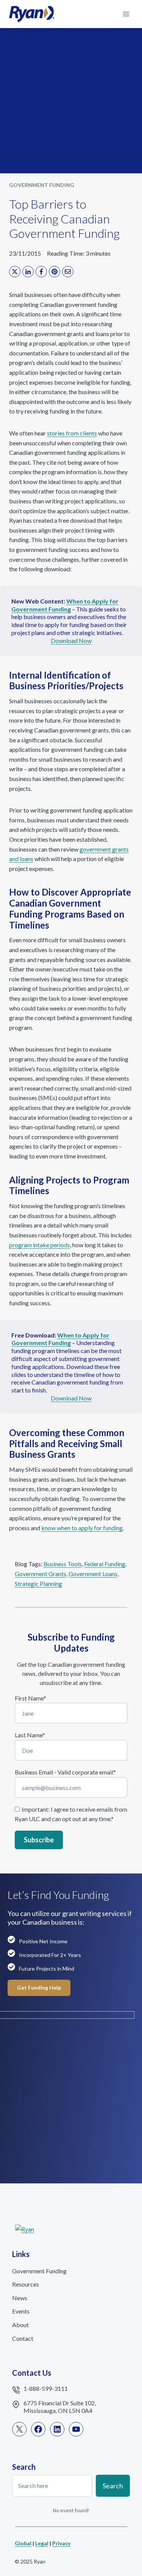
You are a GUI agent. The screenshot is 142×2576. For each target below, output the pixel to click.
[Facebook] (41, 272)
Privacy (61, 2543)
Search (113, 2486)
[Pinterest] (55, 272)
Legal (42, 2543)
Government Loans (93, 1574)
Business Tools (63, 1564)
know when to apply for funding (82, 1528)
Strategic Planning (38, 1583)
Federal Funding (105, 1564)
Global (23, 2543)
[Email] (68, 272)
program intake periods (40, 1245)
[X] (15, 272)
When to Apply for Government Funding (60, 1339)
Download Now (71, 640)
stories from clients (72, 433)
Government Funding (42, 185)
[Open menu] (126, 14)
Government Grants (41, 1574)
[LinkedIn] (28, 272)
